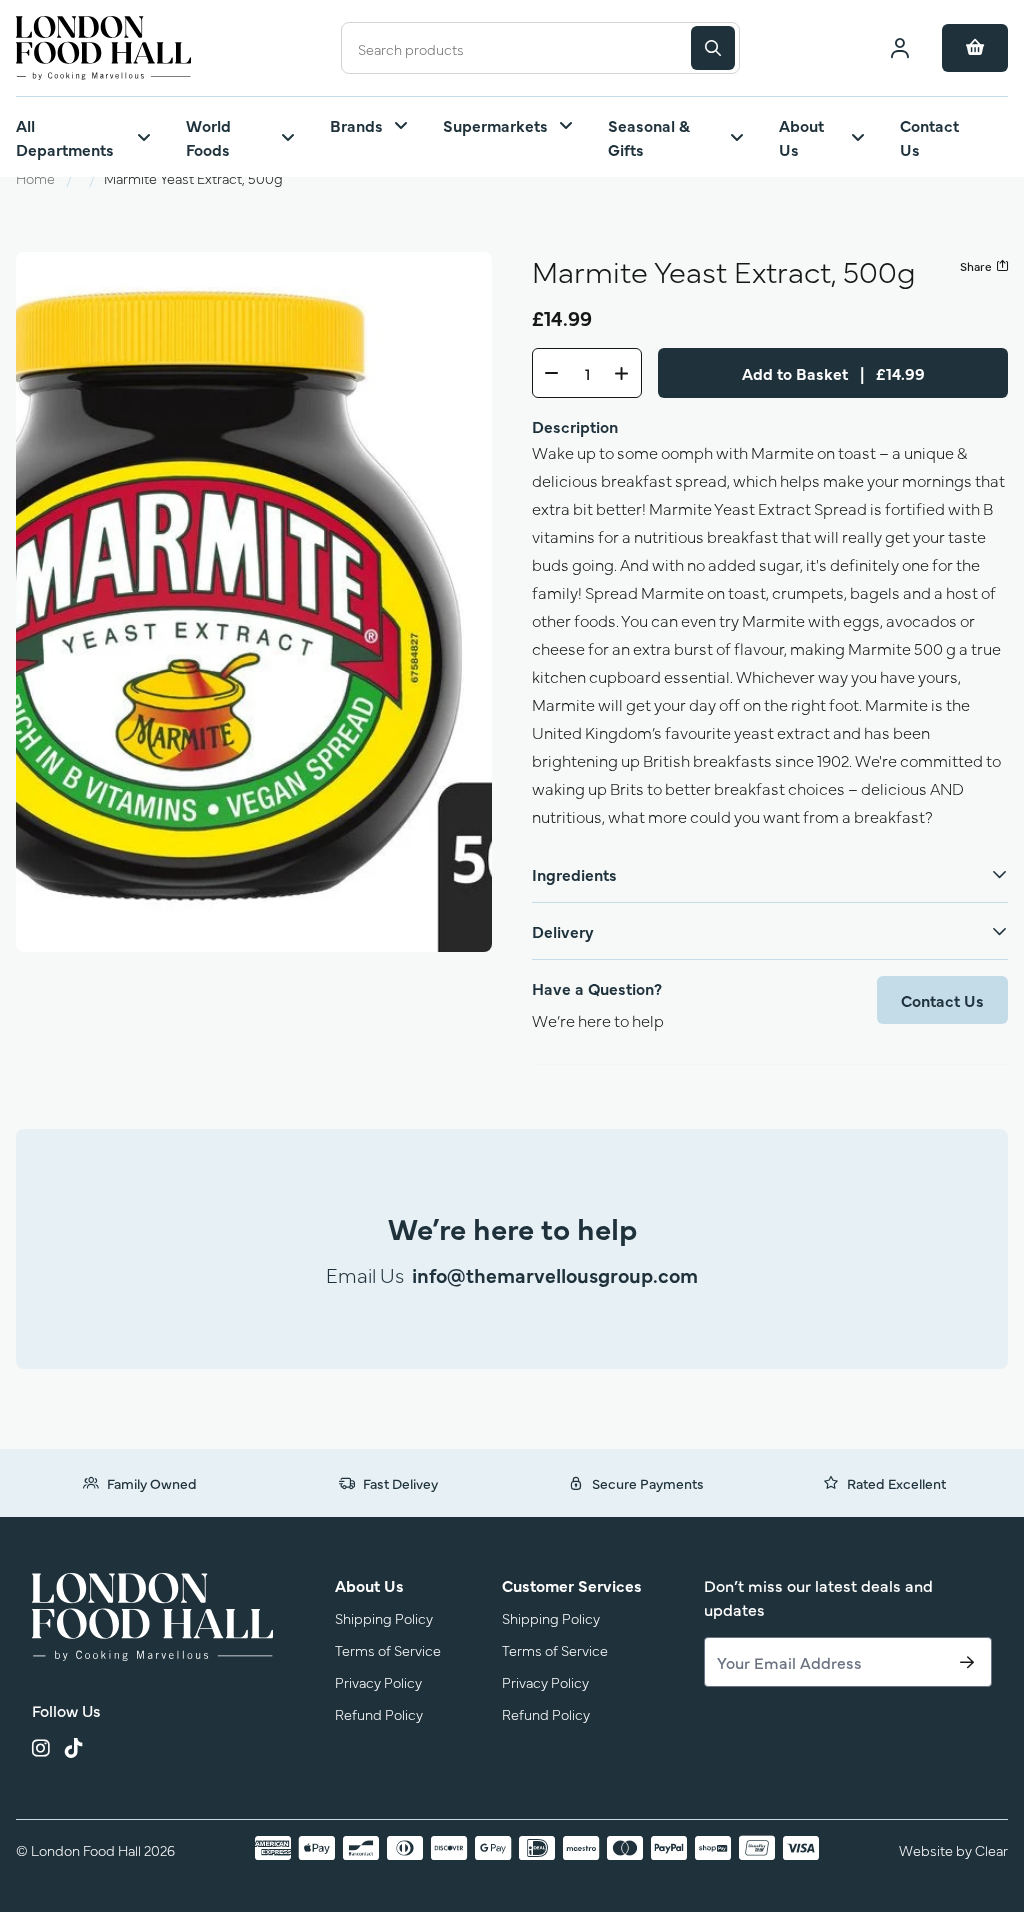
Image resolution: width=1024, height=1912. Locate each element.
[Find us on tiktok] (73, 1751)
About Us (801, 137)
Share (976, 266)
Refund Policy (379, 1713)
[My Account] (900, 48)
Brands (356, 125)
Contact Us (929, 137)
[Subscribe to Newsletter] (967, 1662)
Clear (991, 1849)
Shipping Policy (384, 1617)
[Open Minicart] (975, 48)
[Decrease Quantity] (546, 373)
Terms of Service (388, 1649)
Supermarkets (495, 125)
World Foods (208, 137)
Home (35, 177)
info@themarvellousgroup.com (555, 1274)
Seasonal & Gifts (649, 137)
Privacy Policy (378, 1681)
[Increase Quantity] (628, 373)
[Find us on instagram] (40, 1751)
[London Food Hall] (152, 1617)
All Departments (65, 137)
